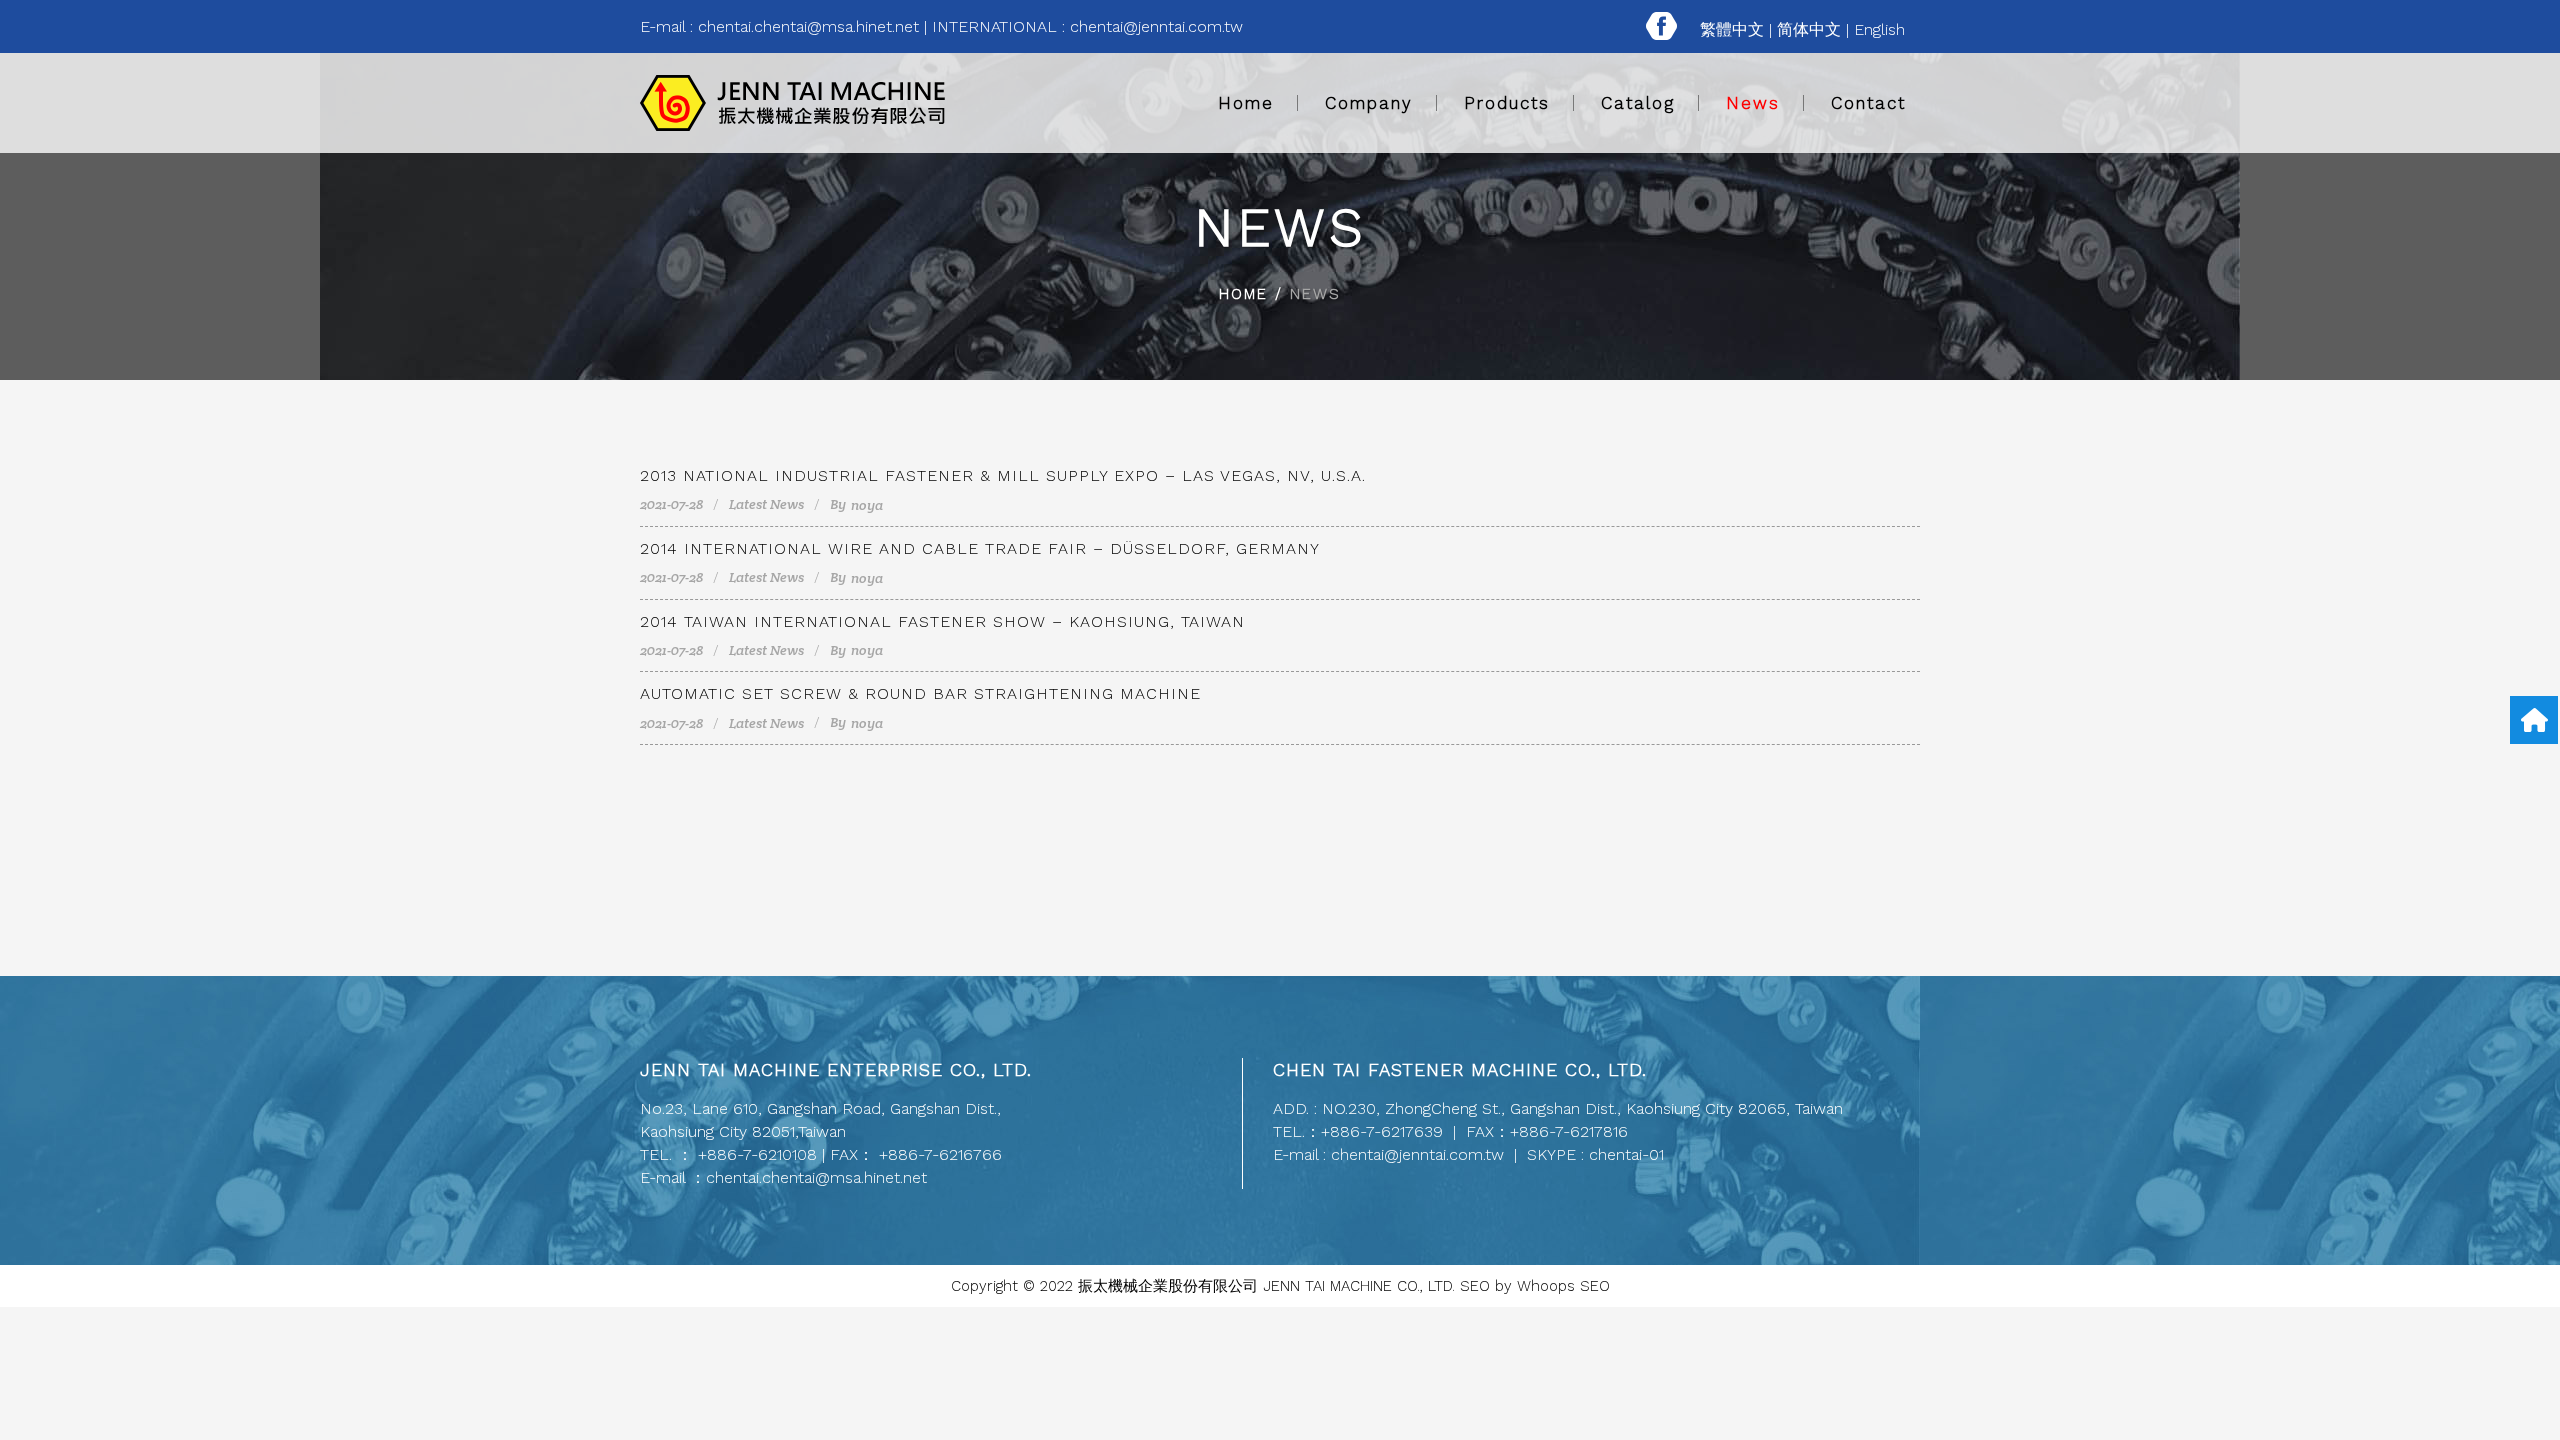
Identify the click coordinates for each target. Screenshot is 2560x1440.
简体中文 (1809, 29)
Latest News (766, 504)
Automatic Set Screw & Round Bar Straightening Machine (920, 693)
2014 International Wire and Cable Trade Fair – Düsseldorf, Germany (980, 548)
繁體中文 (1732, 29)
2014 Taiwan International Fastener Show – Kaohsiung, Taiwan (942, 621)
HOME (1243, 294)
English (1879, 29)
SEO (1475, 1286)
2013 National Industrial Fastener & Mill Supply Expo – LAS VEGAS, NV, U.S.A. (1003, 475)
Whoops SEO (1563, 1286)
